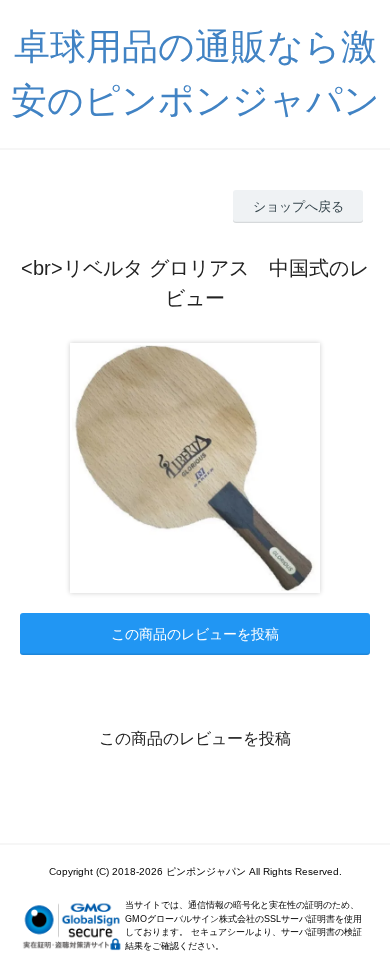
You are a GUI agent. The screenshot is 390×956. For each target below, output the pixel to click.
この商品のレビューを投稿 (195, 634)
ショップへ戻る (298, 206)
